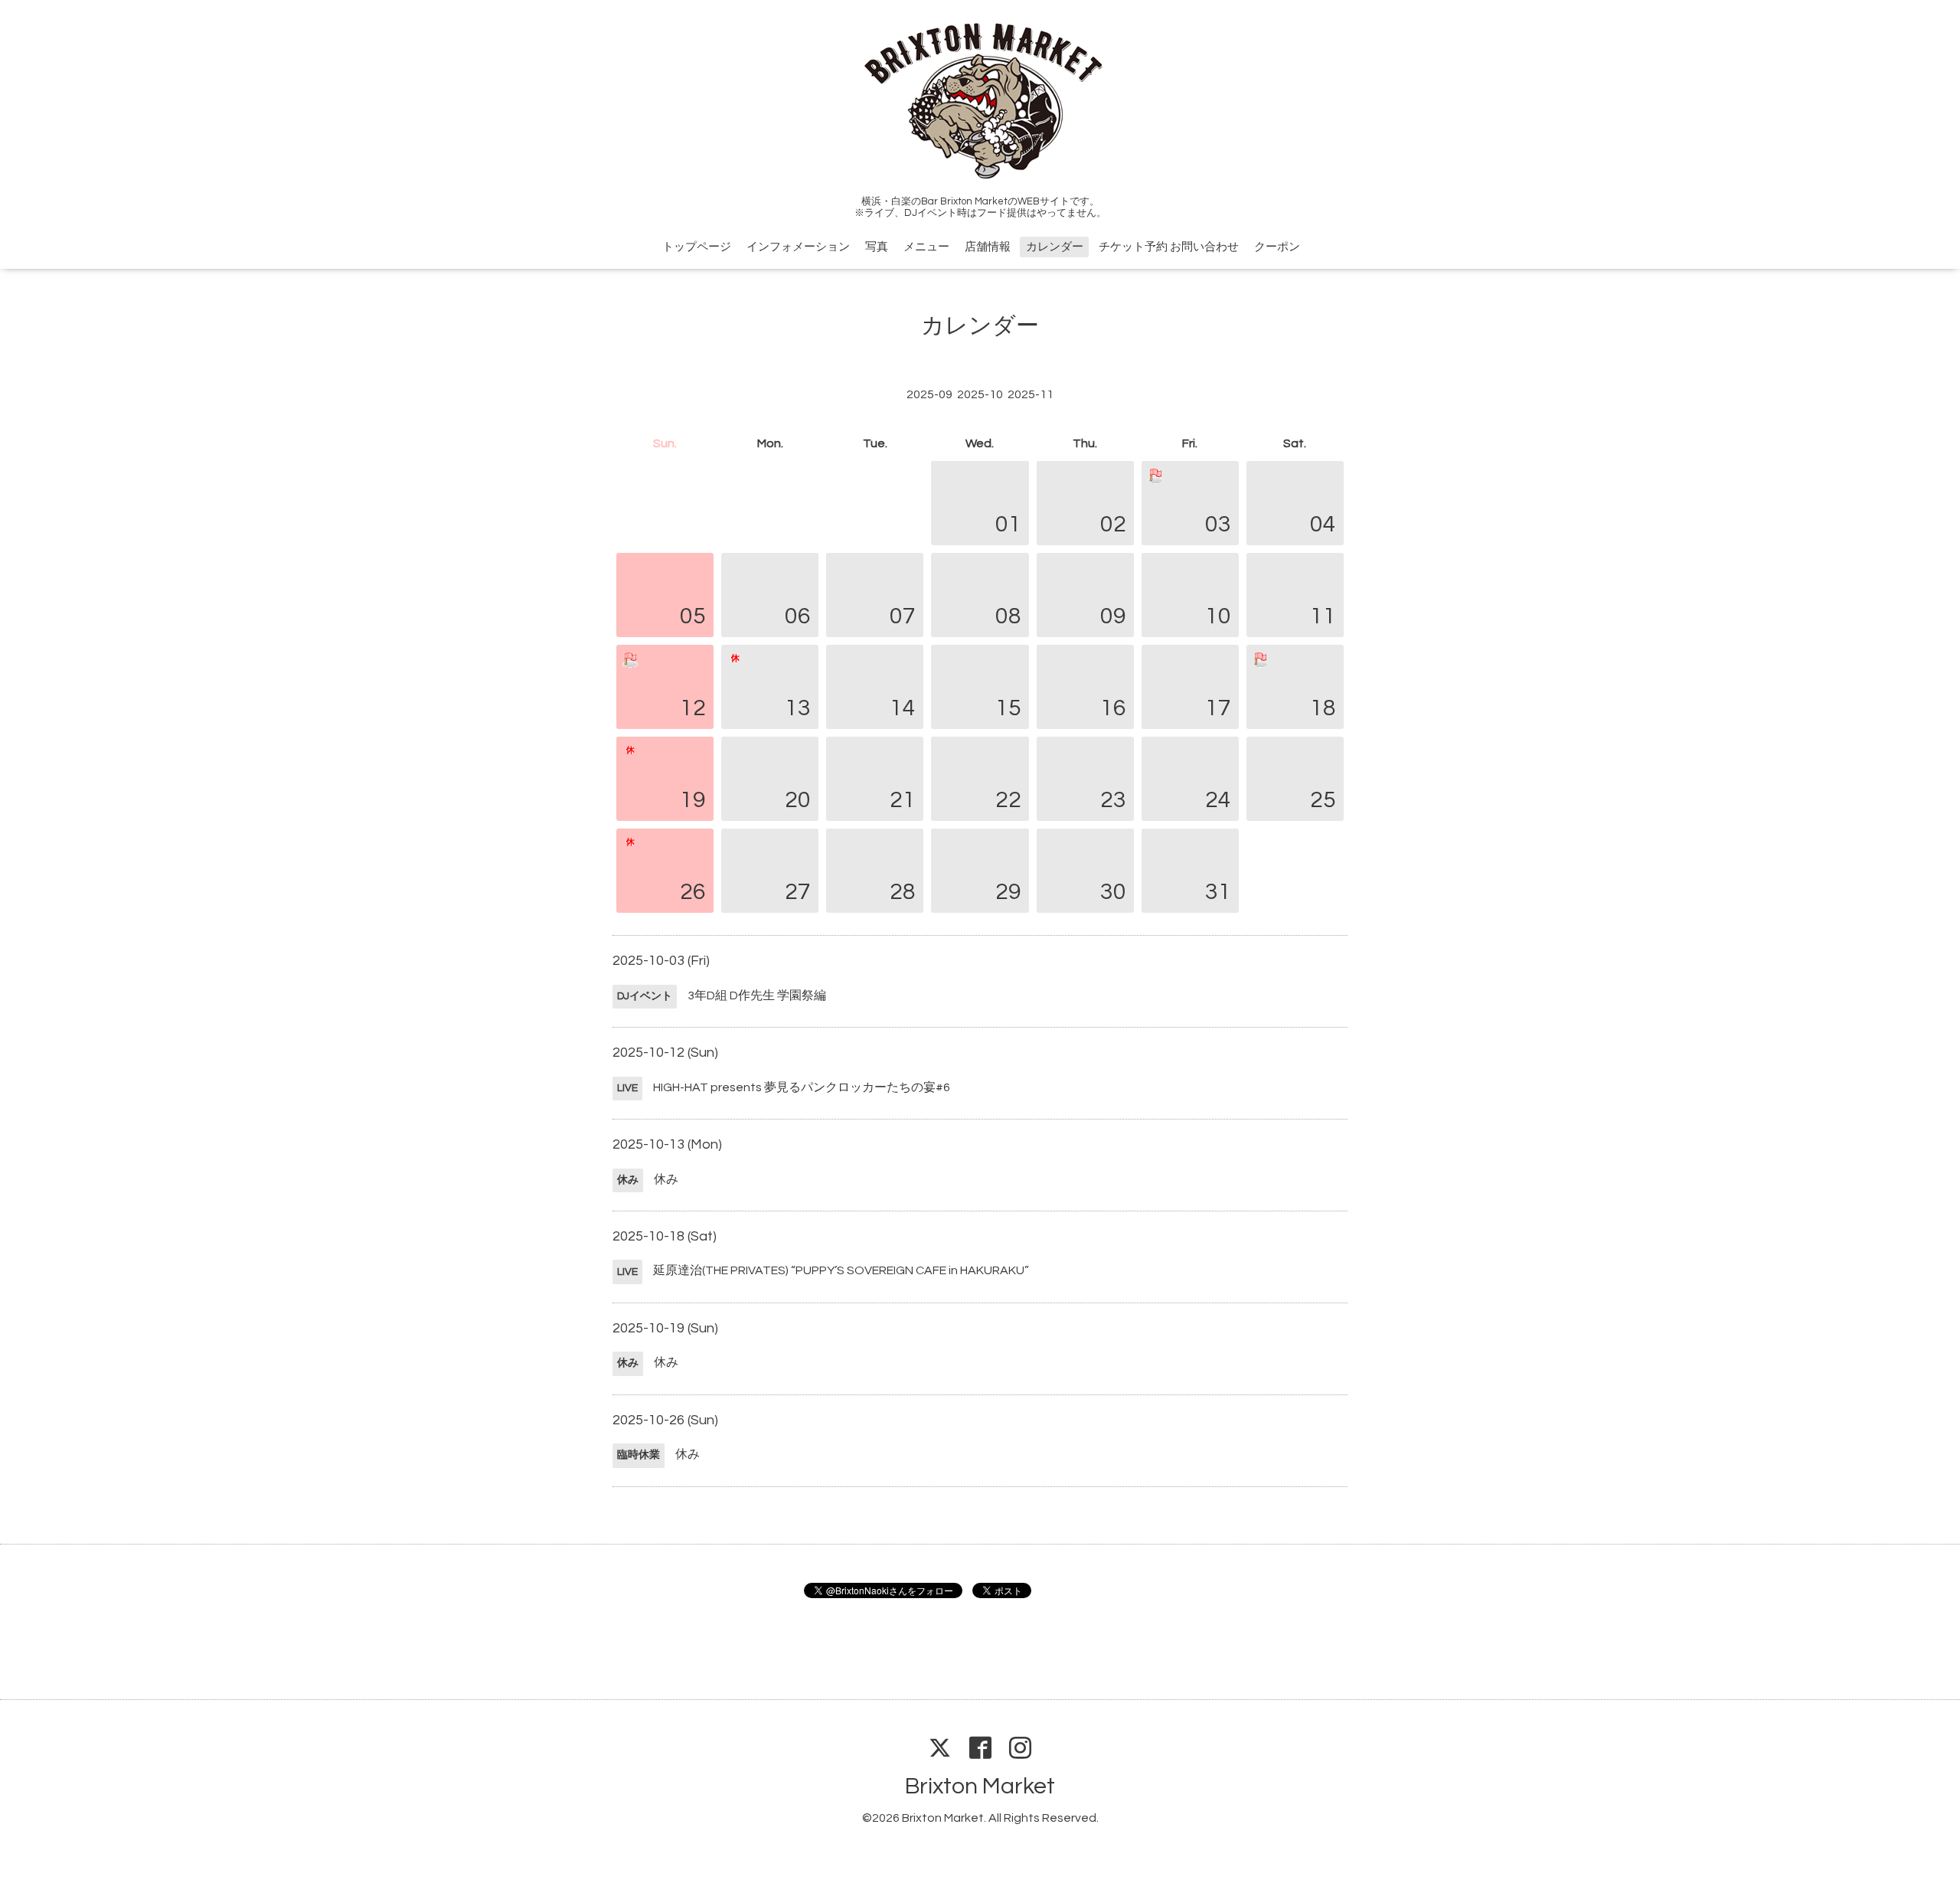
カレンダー (1055, 247)
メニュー (926, 247)
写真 (877, 247)
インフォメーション (798, 247)
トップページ (697, 247)
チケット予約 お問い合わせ (1169, 247)
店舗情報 (988, 247)
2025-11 (1031, 394)
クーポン (1277, 247)
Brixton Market (980, 1786)
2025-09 (929, 394)
